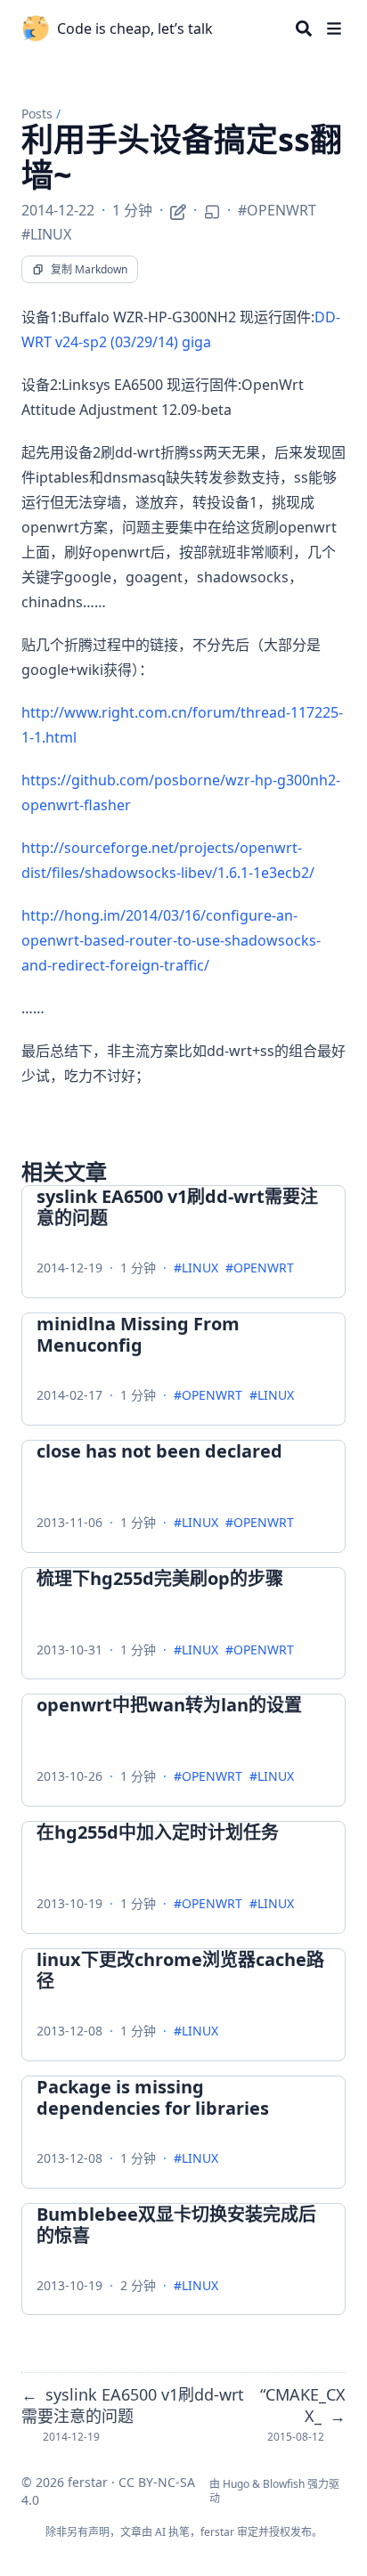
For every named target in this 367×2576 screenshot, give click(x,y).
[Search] (304, 28)
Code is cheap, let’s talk (135, 28)
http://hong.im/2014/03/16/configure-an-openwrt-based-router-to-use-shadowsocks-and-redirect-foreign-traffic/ (171, 940)
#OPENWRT (277, 210)
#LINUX (46, 234)
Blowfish (284, 2484)
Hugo (236, 2484)
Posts (37, 114)
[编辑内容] (178, 209)
